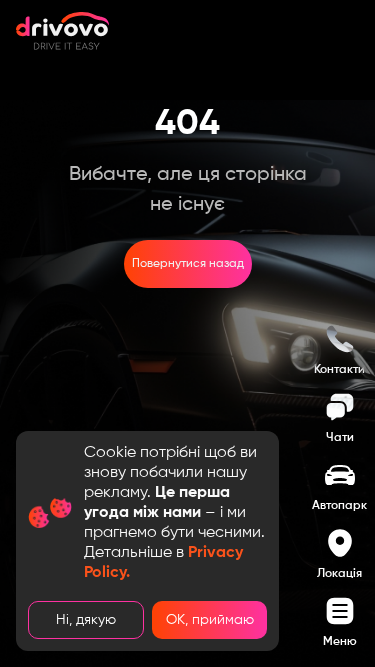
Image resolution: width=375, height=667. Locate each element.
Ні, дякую (86, 620)
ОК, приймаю (210, 620)
